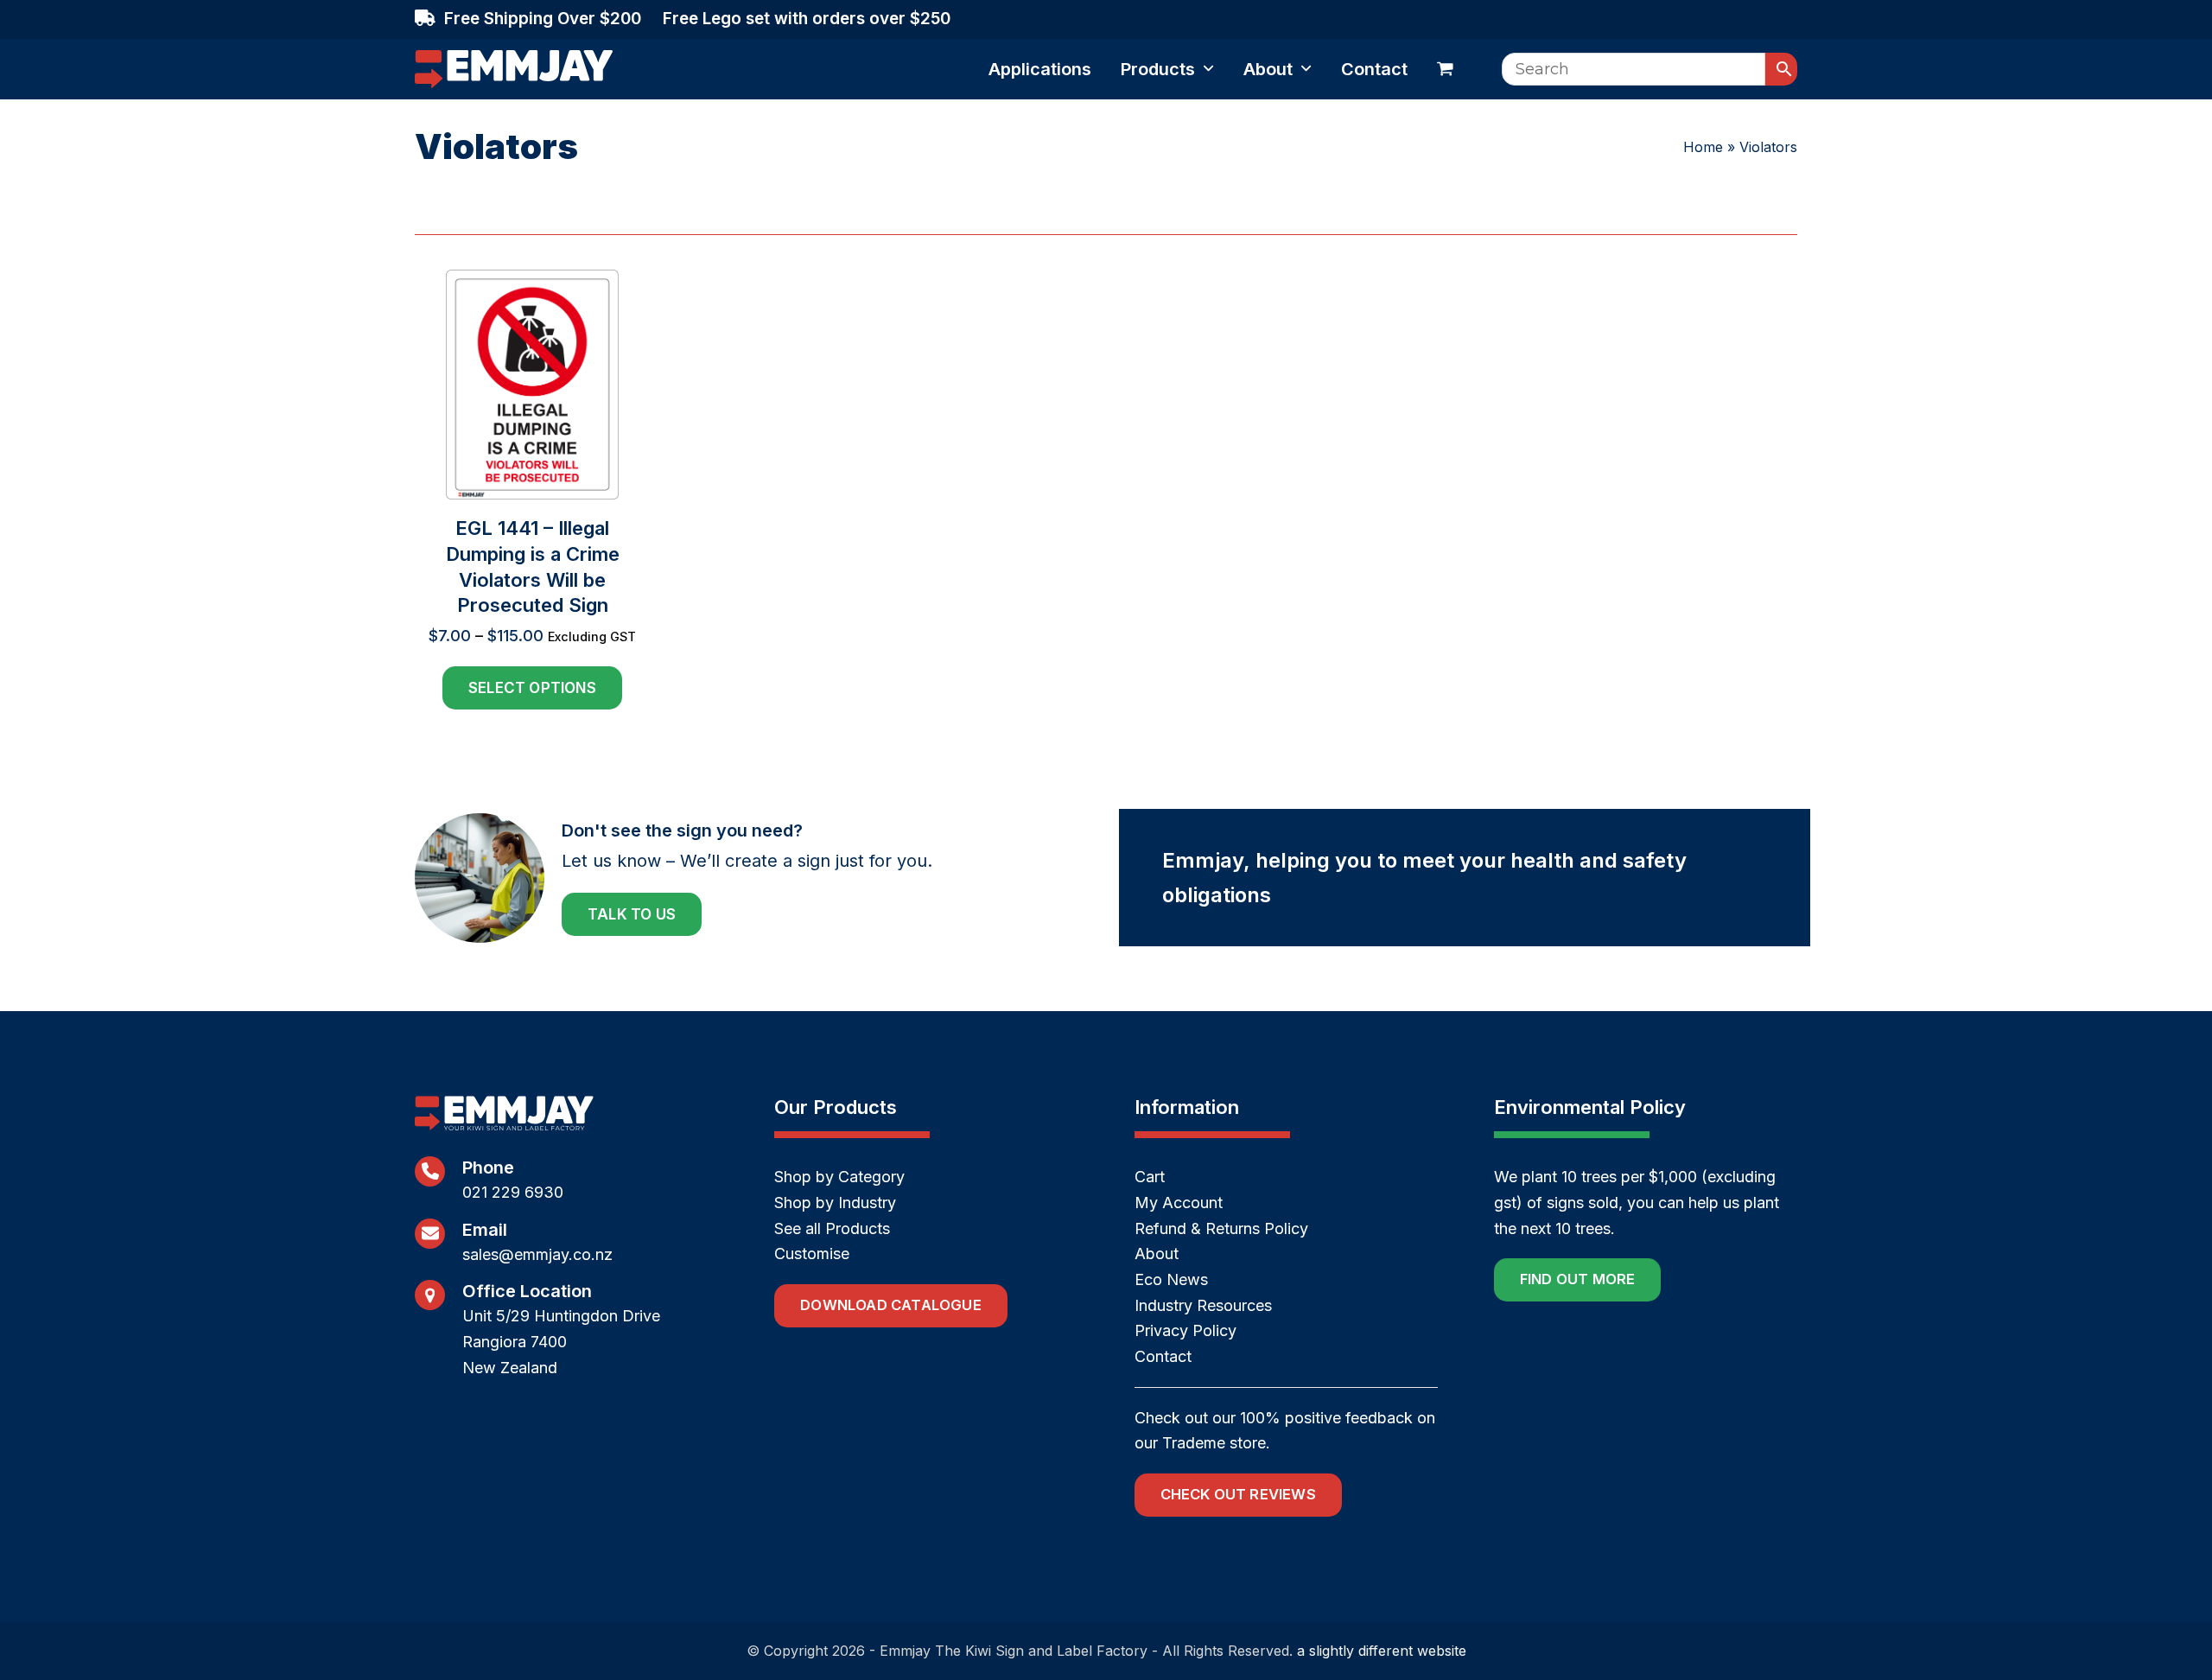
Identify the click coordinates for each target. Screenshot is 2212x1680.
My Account (1179, 1203)
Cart (1150, 1177)
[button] (1445, 69)
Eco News (1171, 1279)
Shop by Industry (835, 1203)
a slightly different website (1382, 1651)
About (1157, 1254)
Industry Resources (1203, 1305)
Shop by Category (839, 1177)
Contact (1163, 1356)
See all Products (832, 1228)
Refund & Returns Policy (1221, 1228)
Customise (812, 1254)
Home (1703, 147)
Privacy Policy (1185, 1330)
